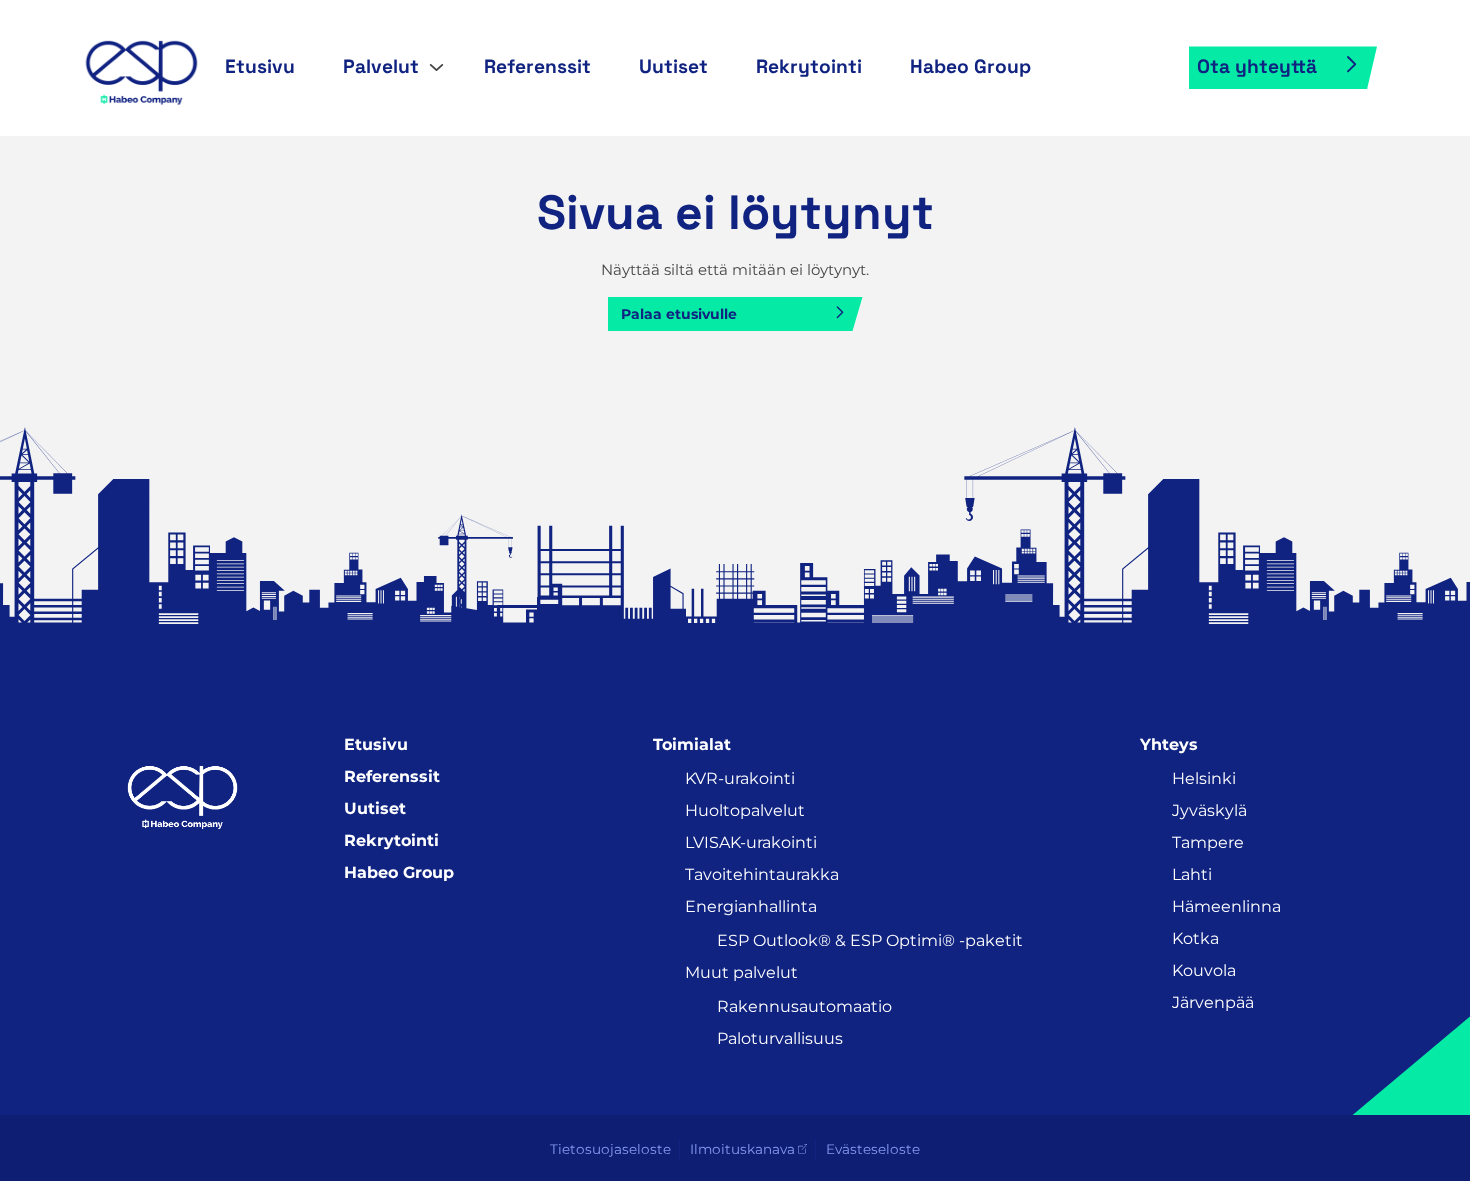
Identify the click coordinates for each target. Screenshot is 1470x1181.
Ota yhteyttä (1257, 66)
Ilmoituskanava (742, 1149)
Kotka (1195, 938)
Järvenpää (1213, 1002)
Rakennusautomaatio (804, 1006)
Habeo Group (970, 66)
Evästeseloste (873, 1149)
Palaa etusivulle (679, 314)
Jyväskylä (1209, 810)
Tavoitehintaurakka (762, 874)
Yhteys (1169, 744)
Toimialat (692, 744)
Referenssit (537, 66)
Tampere (1208, 842)
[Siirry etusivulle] (141, 65)
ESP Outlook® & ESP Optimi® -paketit (870, 940)
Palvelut (381, 66)
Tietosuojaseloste (610, 1149)
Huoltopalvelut (745, 810)
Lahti (1192, 874)
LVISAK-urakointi (751, 842)
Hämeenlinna (1226, 906)
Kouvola (1204, 970)
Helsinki (1204, 778)
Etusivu (260, 66)
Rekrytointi (809, 66)
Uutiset (673, 66)
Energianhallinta (751, 906)
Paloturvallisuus (780, 1038)
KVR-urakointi (740, 778)
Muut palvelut (741, 972)
